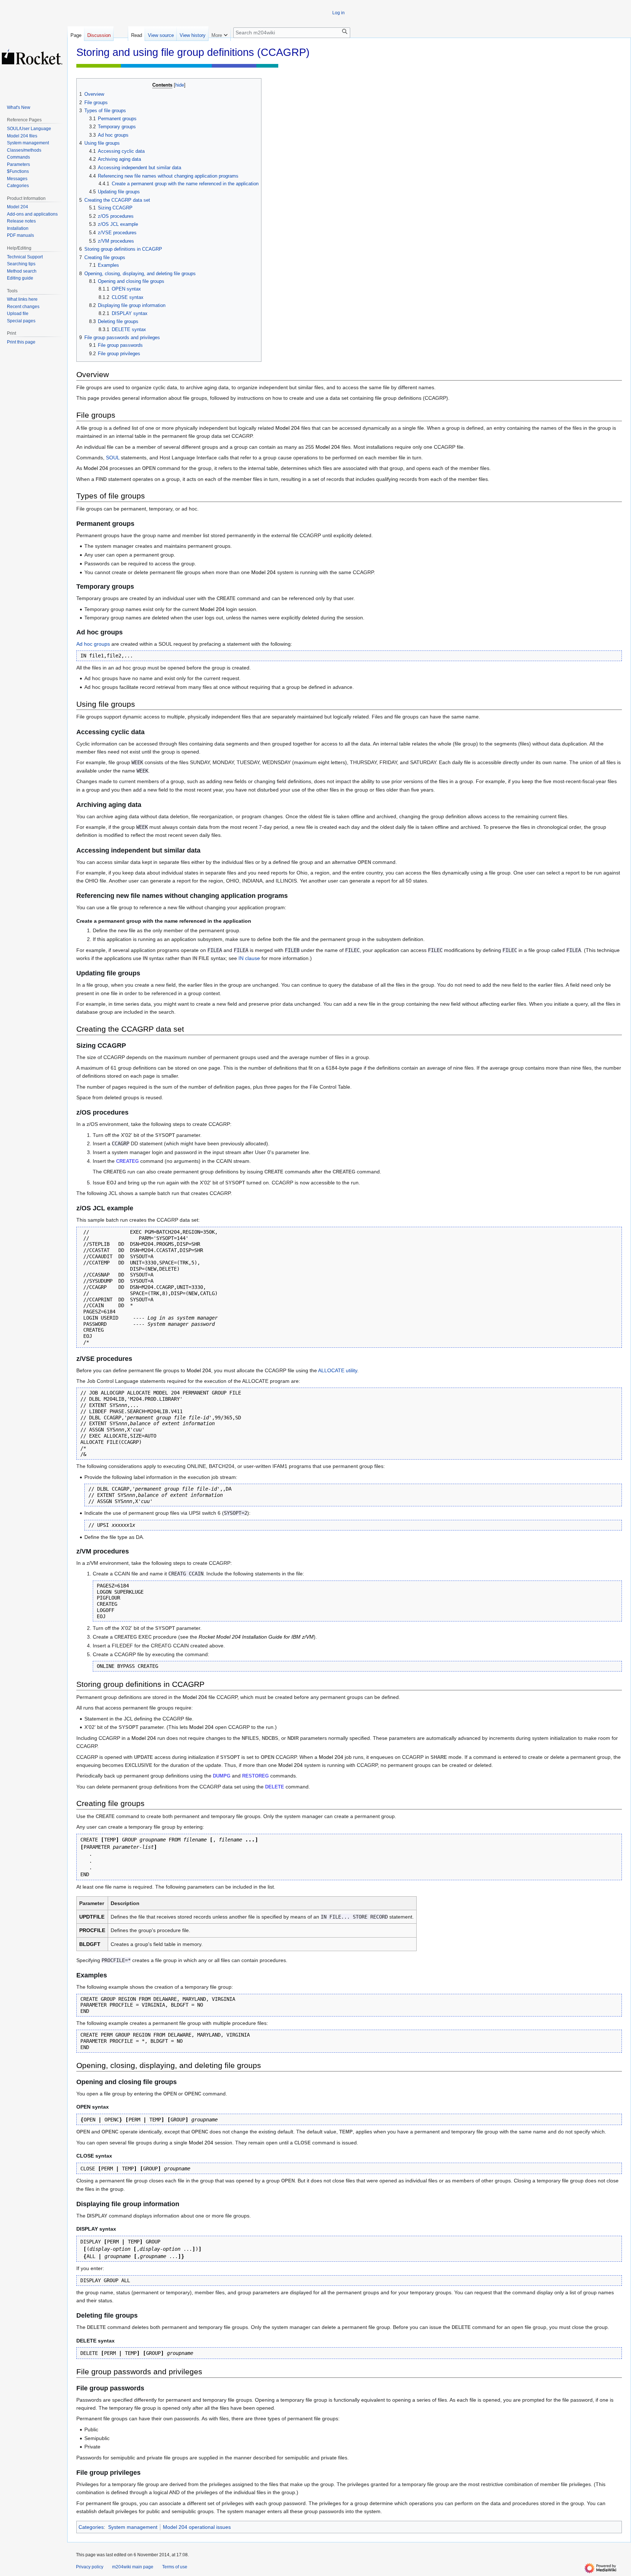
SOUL (113, 458)
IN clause (249, 958)
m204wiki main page (133, 2567)
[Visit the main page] (32, 57)
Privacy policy (90, 2567)
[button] (219, 34)
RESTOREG (255, 1776)
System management (133, 2527)
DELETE (275, 1787)
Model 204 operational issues (197, 2527)
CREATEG (127, 1161)
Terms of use (175, 2567)
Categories (91, 2527)
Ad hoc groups (93, 644)
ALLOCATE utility (338, 1370)
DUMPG (222, 1776)
